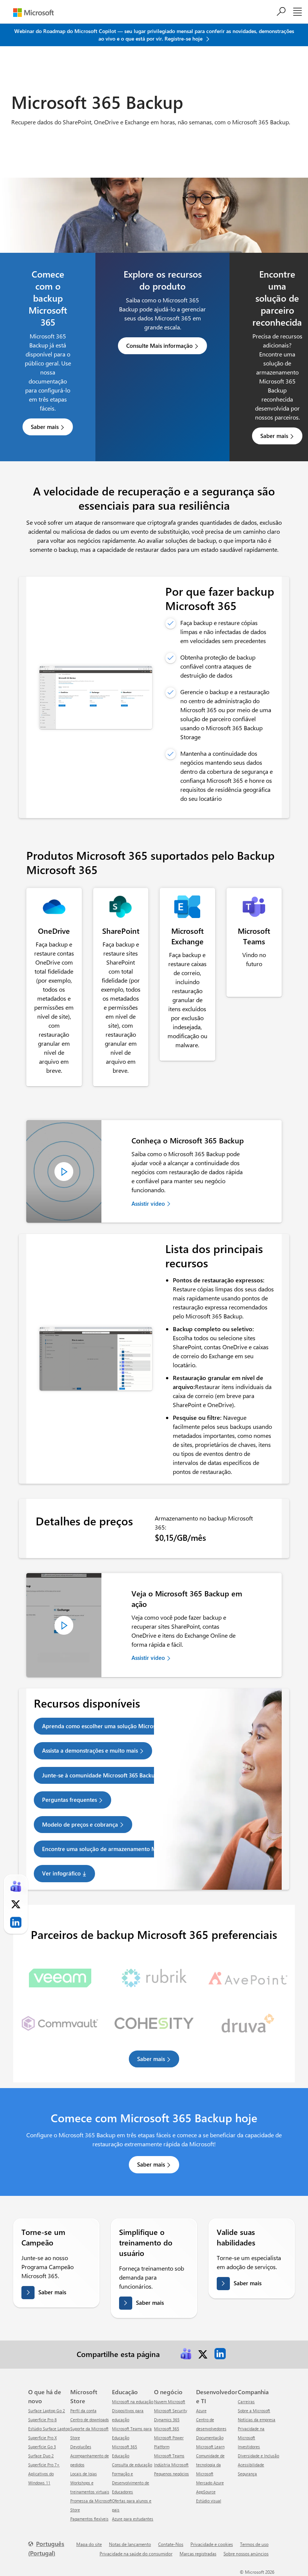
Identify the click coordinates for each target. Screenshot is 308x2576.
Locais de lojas (84, 2474)
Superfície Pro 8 (42, 2420)
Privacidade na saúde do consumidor (136, 2553)
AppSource (206, 2492)
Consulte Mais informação (159, 346)
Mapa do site (89, 2544)
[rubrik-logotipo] (154, 1975)
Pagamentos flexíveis (89, 2519)
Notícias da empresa (257, 2420)
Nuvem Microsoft (170, 2402)
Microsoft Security (171, 2411)
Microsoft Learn (210, 2447)
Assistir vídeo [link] (148, 1203)
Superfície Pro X (42, 2438)
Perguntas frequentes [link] (69, 1800)
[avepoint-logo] (248, 1975)
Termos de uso (254, 2544)
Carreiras (246, 2402)
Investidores (249, 2447)
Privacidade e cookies (212, 2544)
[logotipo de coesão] (154, 2020)
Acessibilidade (251, 2465)
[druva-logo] (248, 2020)
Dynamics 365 (167, 2420)
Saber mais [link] (151, 2059)
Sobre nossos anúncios (246, 2553)
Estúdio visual (209, 2501)
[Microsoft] (33, 13)
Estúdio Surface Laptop (49, 2429)
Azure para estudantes (133, 2519)
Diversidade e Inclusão (258, 2456)
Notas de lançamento (130, 2544)
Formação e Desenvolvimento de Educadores (131, 2483)
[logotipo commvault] (60, 2020)
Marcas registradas (198, 2553)
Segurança (247, 2474)
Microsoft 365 (167, 2429)
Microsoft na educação (133, 2402)
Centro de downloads (90, 2420)
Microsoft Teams (169, 2456)
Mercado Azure (210, 2483)
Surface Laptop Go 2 (47, 2411)
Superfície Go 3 (42, 2447)
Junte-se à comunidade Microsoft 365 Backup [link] (100, 1775)
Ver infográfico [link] (61, 1873)
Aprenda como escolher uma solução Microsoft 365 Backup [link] (118, 1726)
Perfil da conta (83, 2411)
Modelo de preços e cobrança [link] (80, 1824)
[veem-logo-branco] (60, 1975)
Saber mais (45, 427)
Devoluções (81, 2447)
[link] (54, 907)
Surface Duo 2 (41, 2456)
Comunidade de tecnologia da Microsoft (210, 2465)
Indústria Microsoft (171, 2465)
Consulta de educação (132, 2465)
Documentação (210, 2438)
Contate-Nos (171, 2544)
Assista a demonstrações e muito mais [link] (90, 1750)
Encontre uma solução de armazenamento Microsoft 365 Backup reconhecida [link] (141, 1849)
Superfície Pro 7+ (44, 2465)
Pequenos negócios (171, 2474)
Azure (201, 2411)
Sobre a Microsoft (254, 2411)
